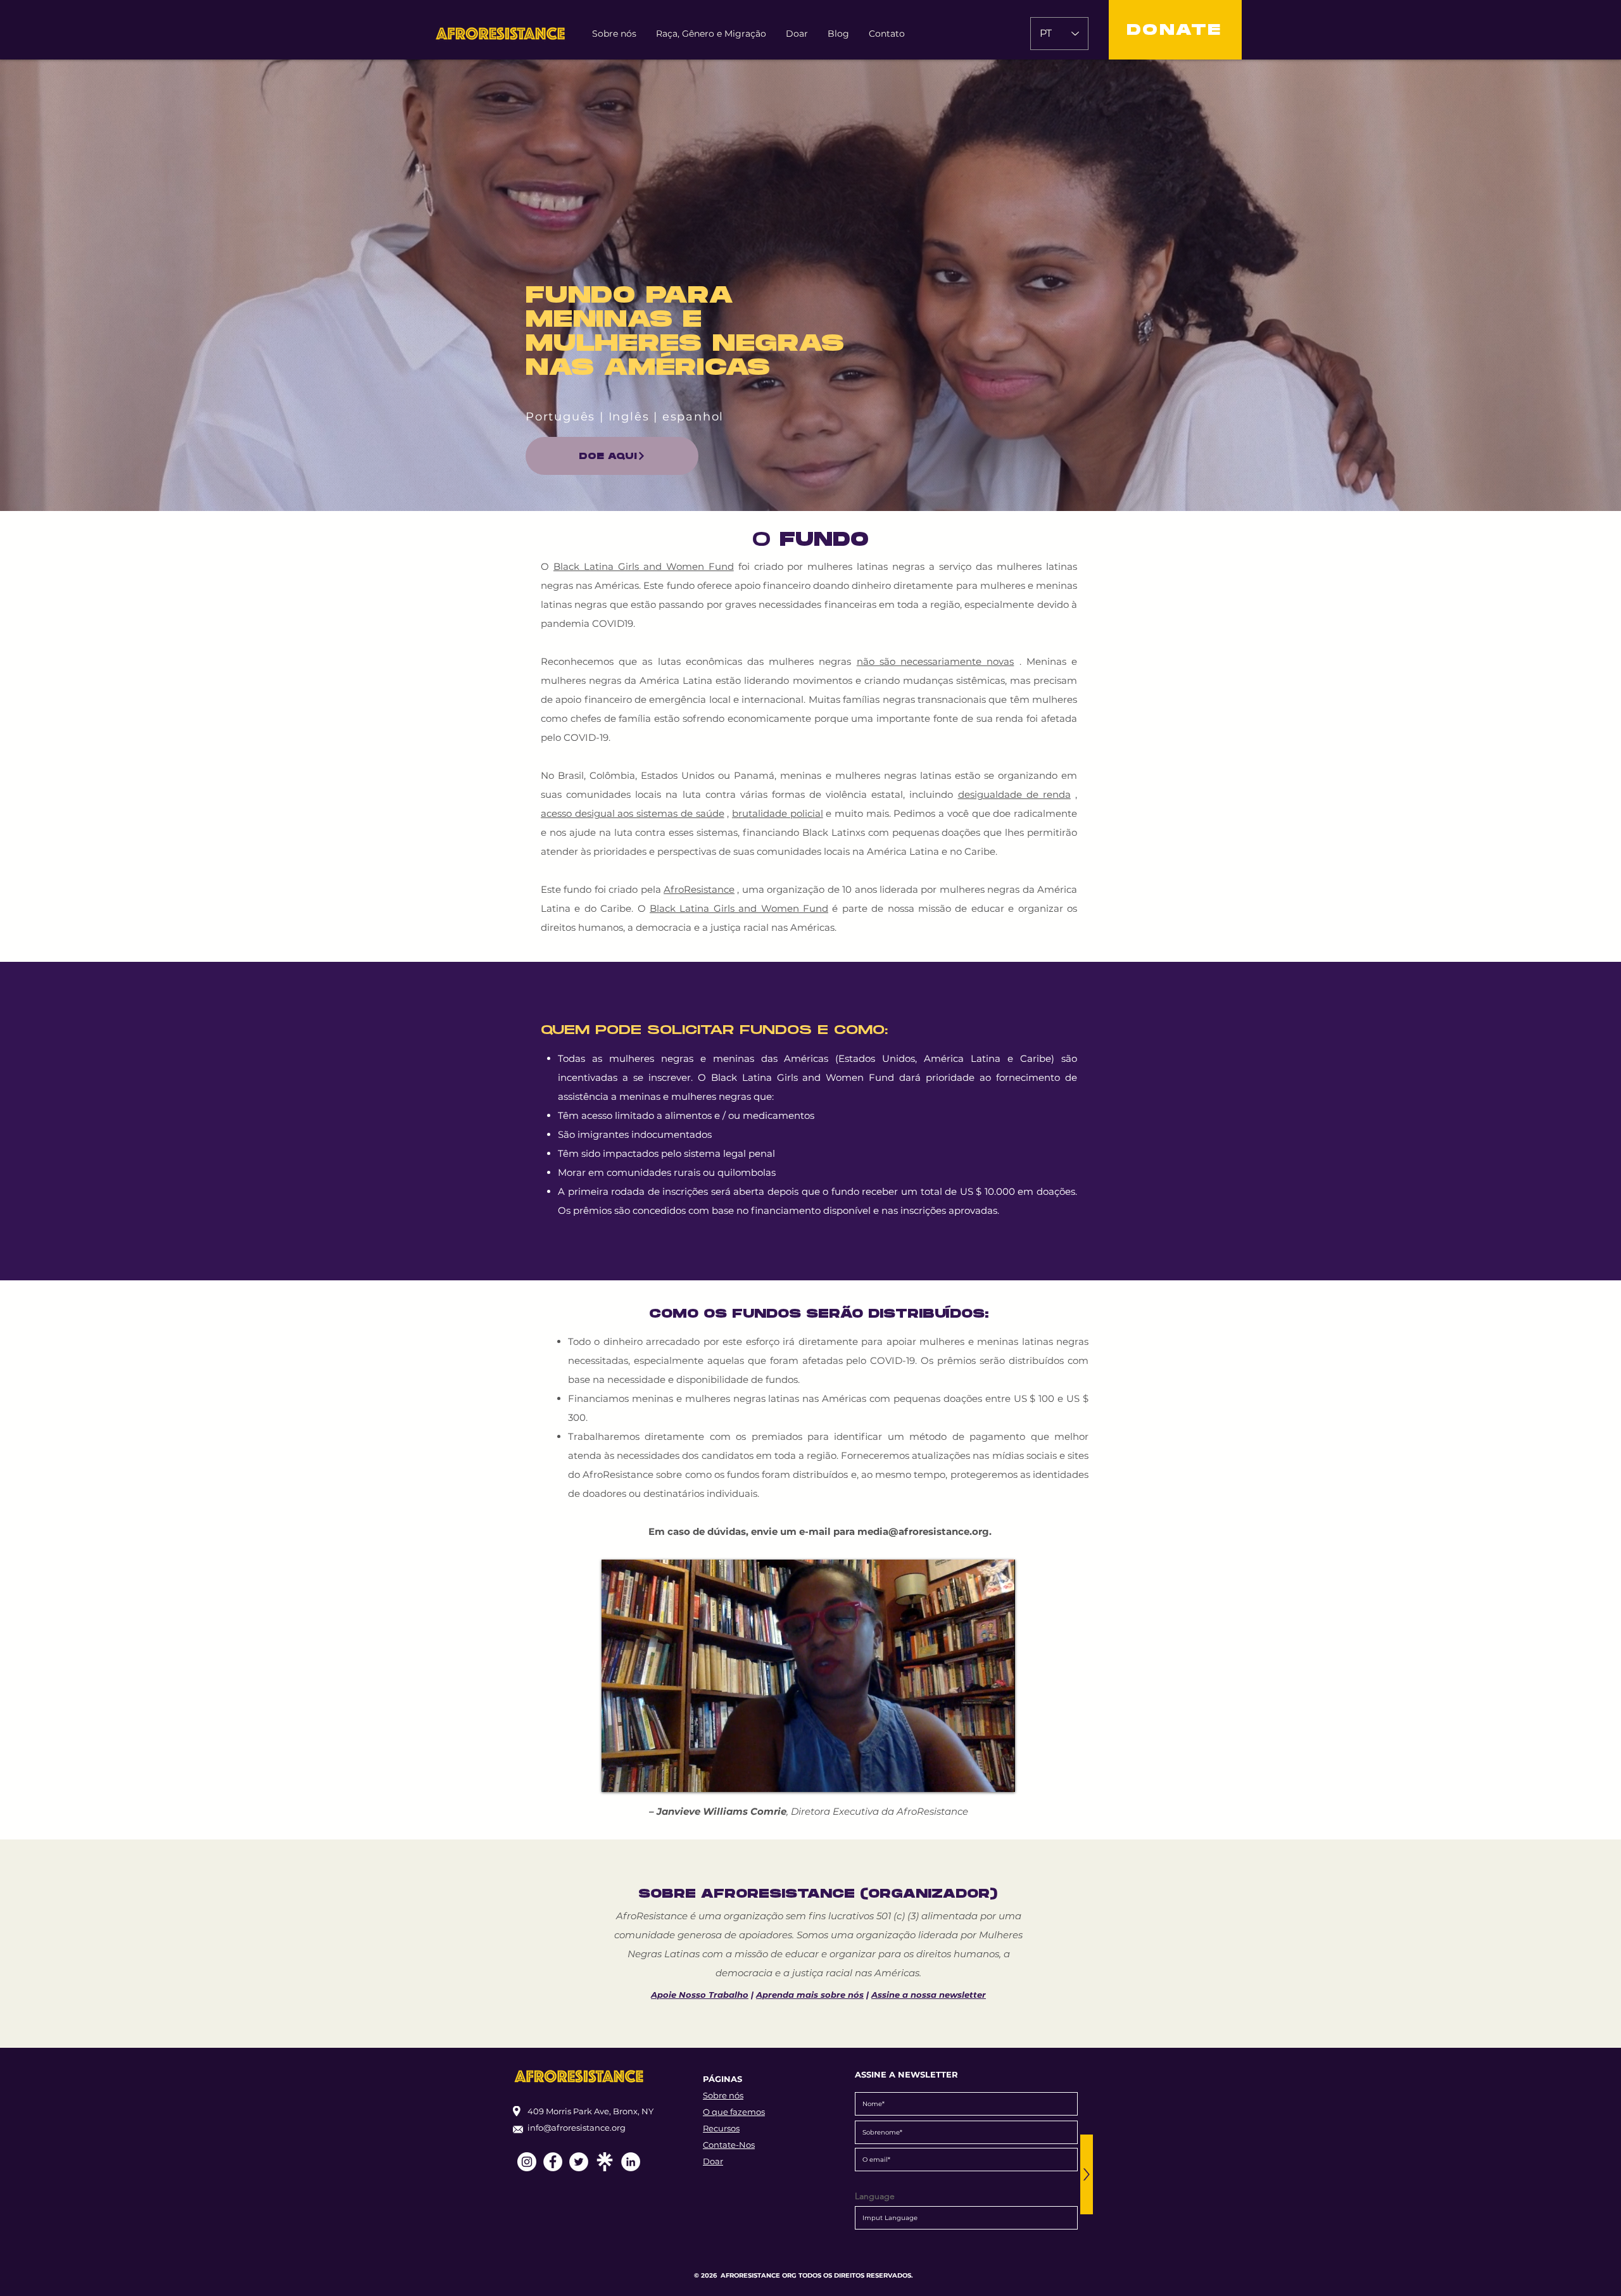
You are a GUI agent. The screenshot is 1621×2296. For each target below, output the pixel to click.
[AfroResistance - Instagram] (527, 2162)
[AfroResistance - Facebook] (553, 2162)
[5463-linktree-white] (605, 2162)
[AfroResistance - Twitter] (579, 2162)
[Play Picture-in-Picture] (976, 1775)
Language (875, 2196)
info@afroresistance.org (577, 2128)
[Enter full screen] (998, 1775)
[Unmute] (640, 1775)
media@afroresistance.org (923, 1531)
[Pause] (618, 1775)
